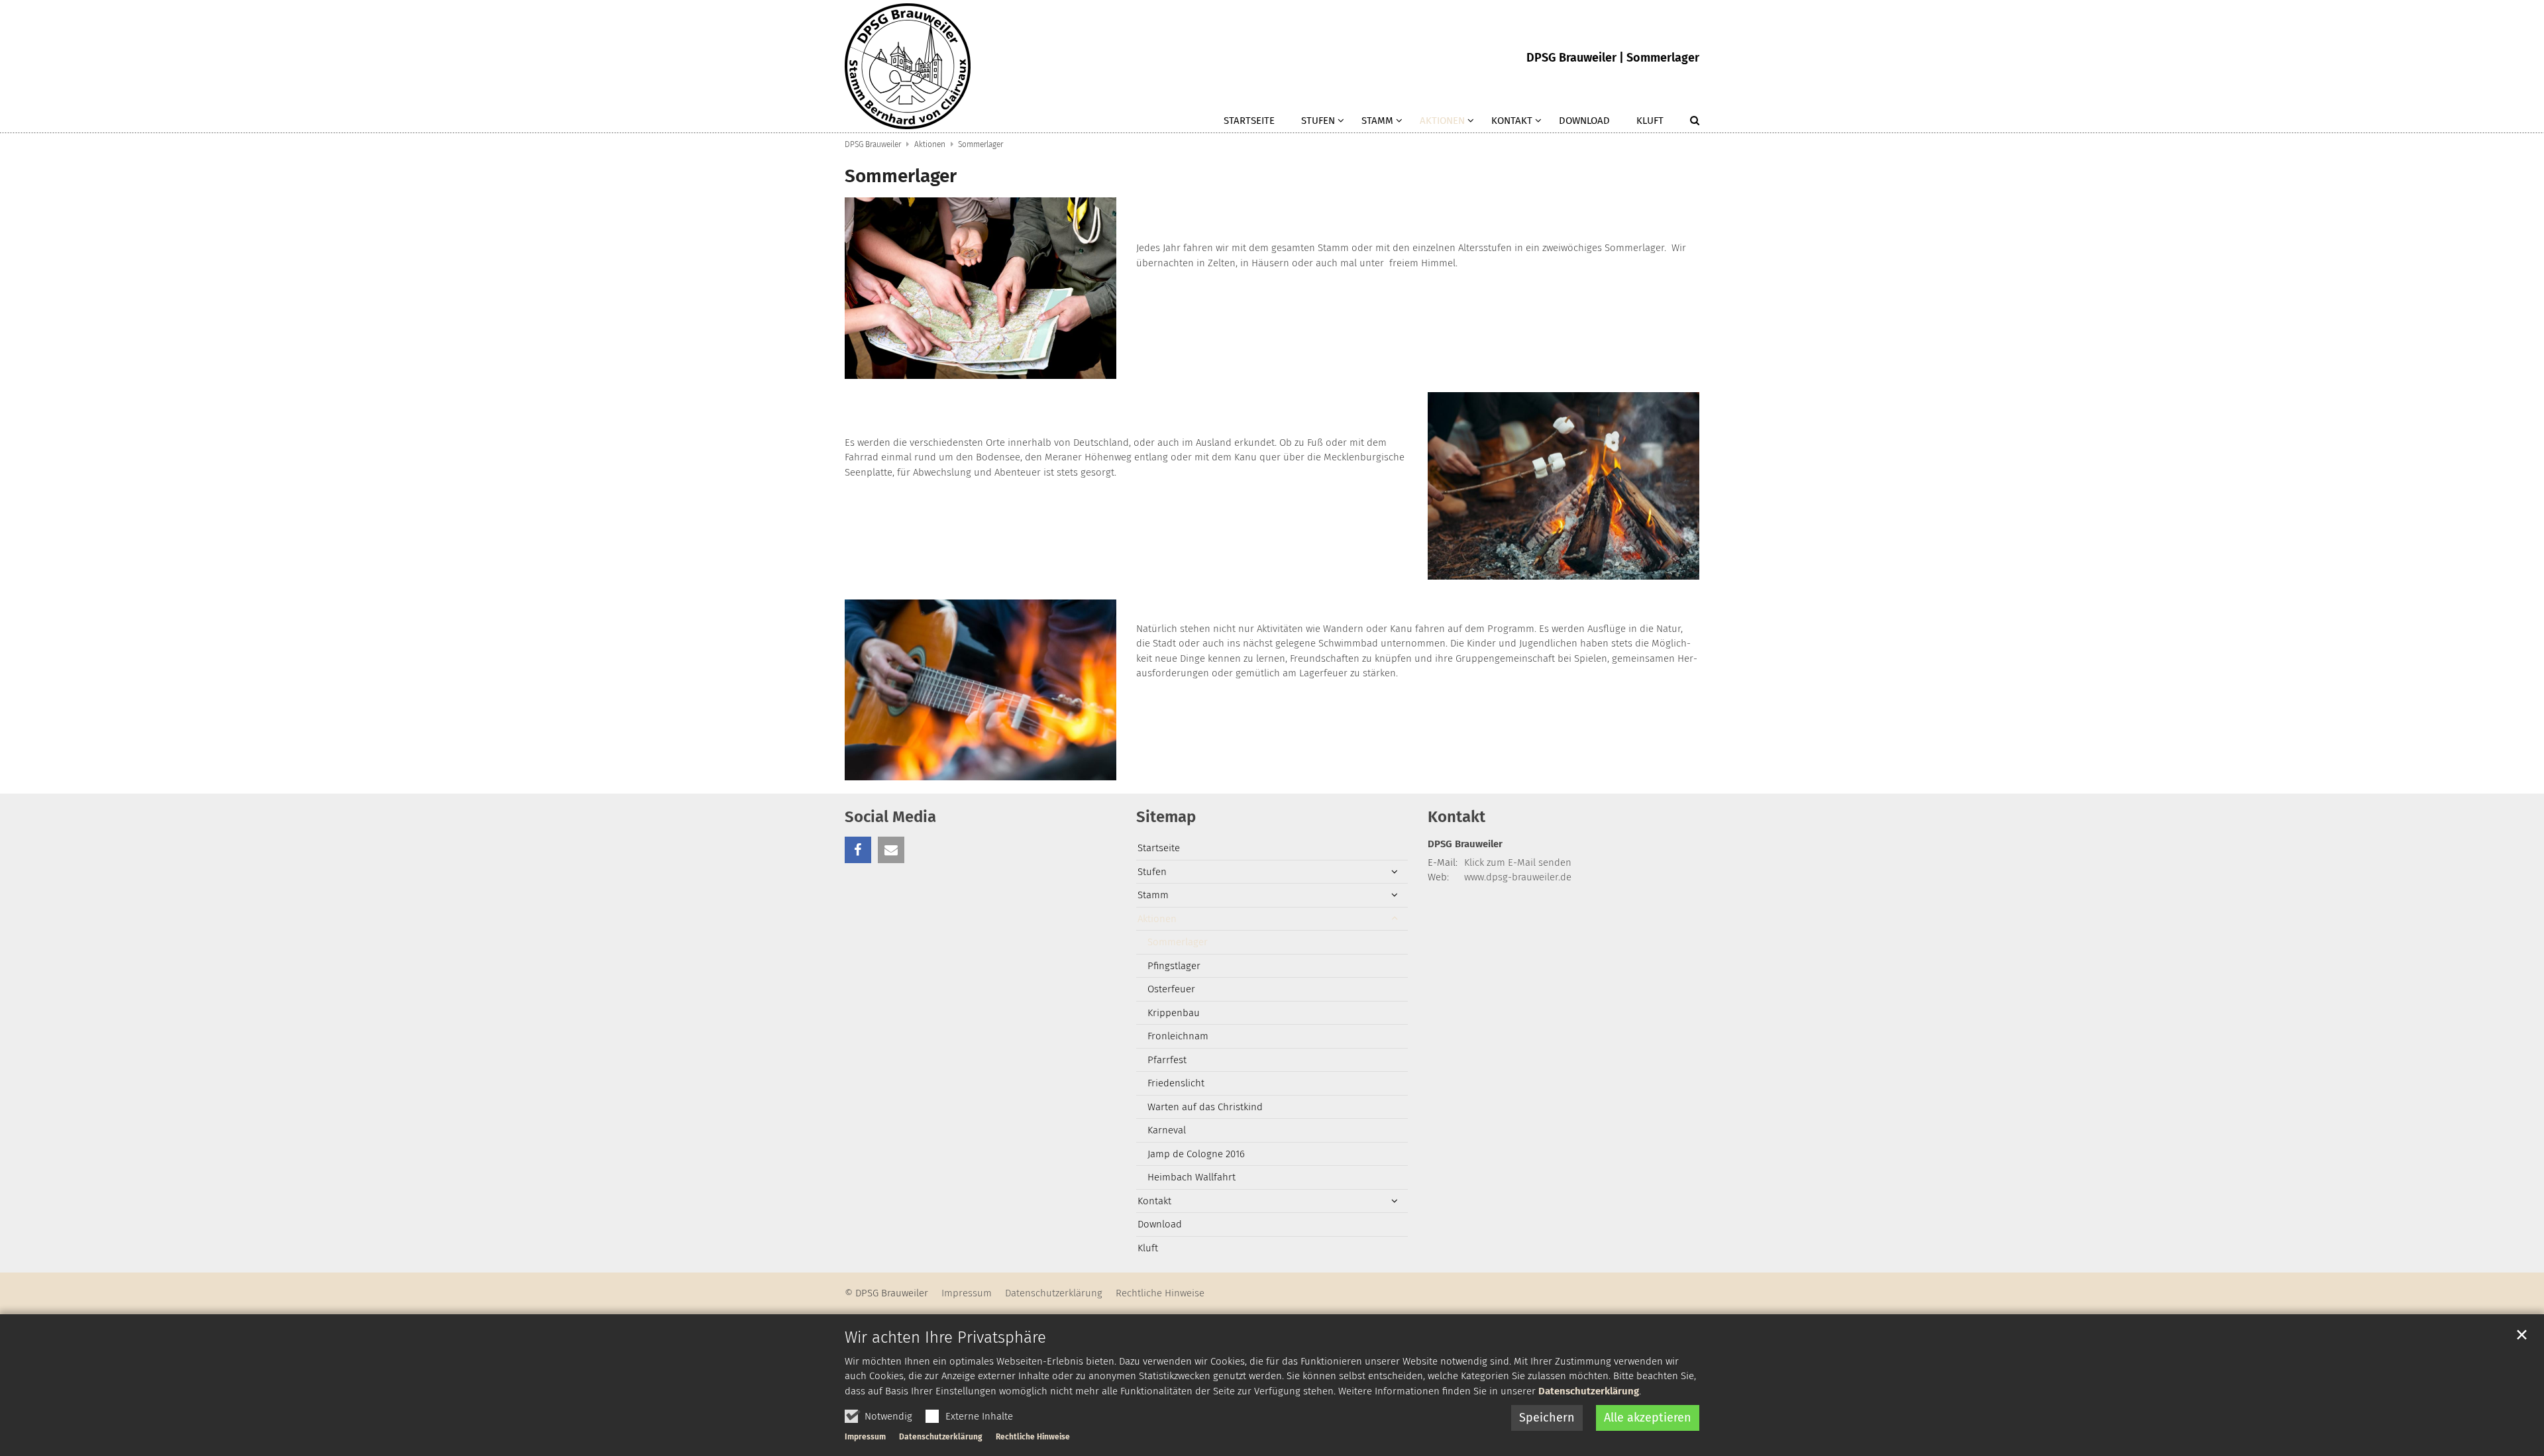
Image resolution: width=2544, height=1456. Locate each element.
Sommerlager (980, 144)
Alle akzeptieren (1648, 1418)
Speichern (1547, 1418)
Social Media (890, 817)
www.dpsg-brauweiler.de (1518, 877)
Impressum (865, 1437)
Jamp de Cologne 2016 (1196, 1154)
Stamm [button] (1377, 121)
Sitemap (1166, 817)
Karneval (1167, 1130)
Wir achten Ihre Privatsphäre (945, 1337)
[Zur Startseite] (908, 66)
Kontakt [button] (1512, 121)
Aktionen (930, 144)
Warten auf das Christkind (1205, 1107)
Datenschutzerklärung (1589, 1391)
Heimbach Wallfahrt (1192, 1177)
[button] (1686, 123)
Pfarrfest (1167, 1060)
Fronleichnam (1178, 1036)
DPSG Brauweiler (873, 144)
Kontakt (1457, 817)
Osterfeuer (1171, 989)
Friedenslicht (1176, 1083)
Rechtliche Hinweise (1033, 1437)
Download (1584, 121)
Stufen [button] (1318, 121)
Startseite (1249, 121)
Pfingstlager (1174, 966)
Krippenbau (1174, 1013)
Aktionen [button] (1442, 121)
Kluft (1650, 121)
